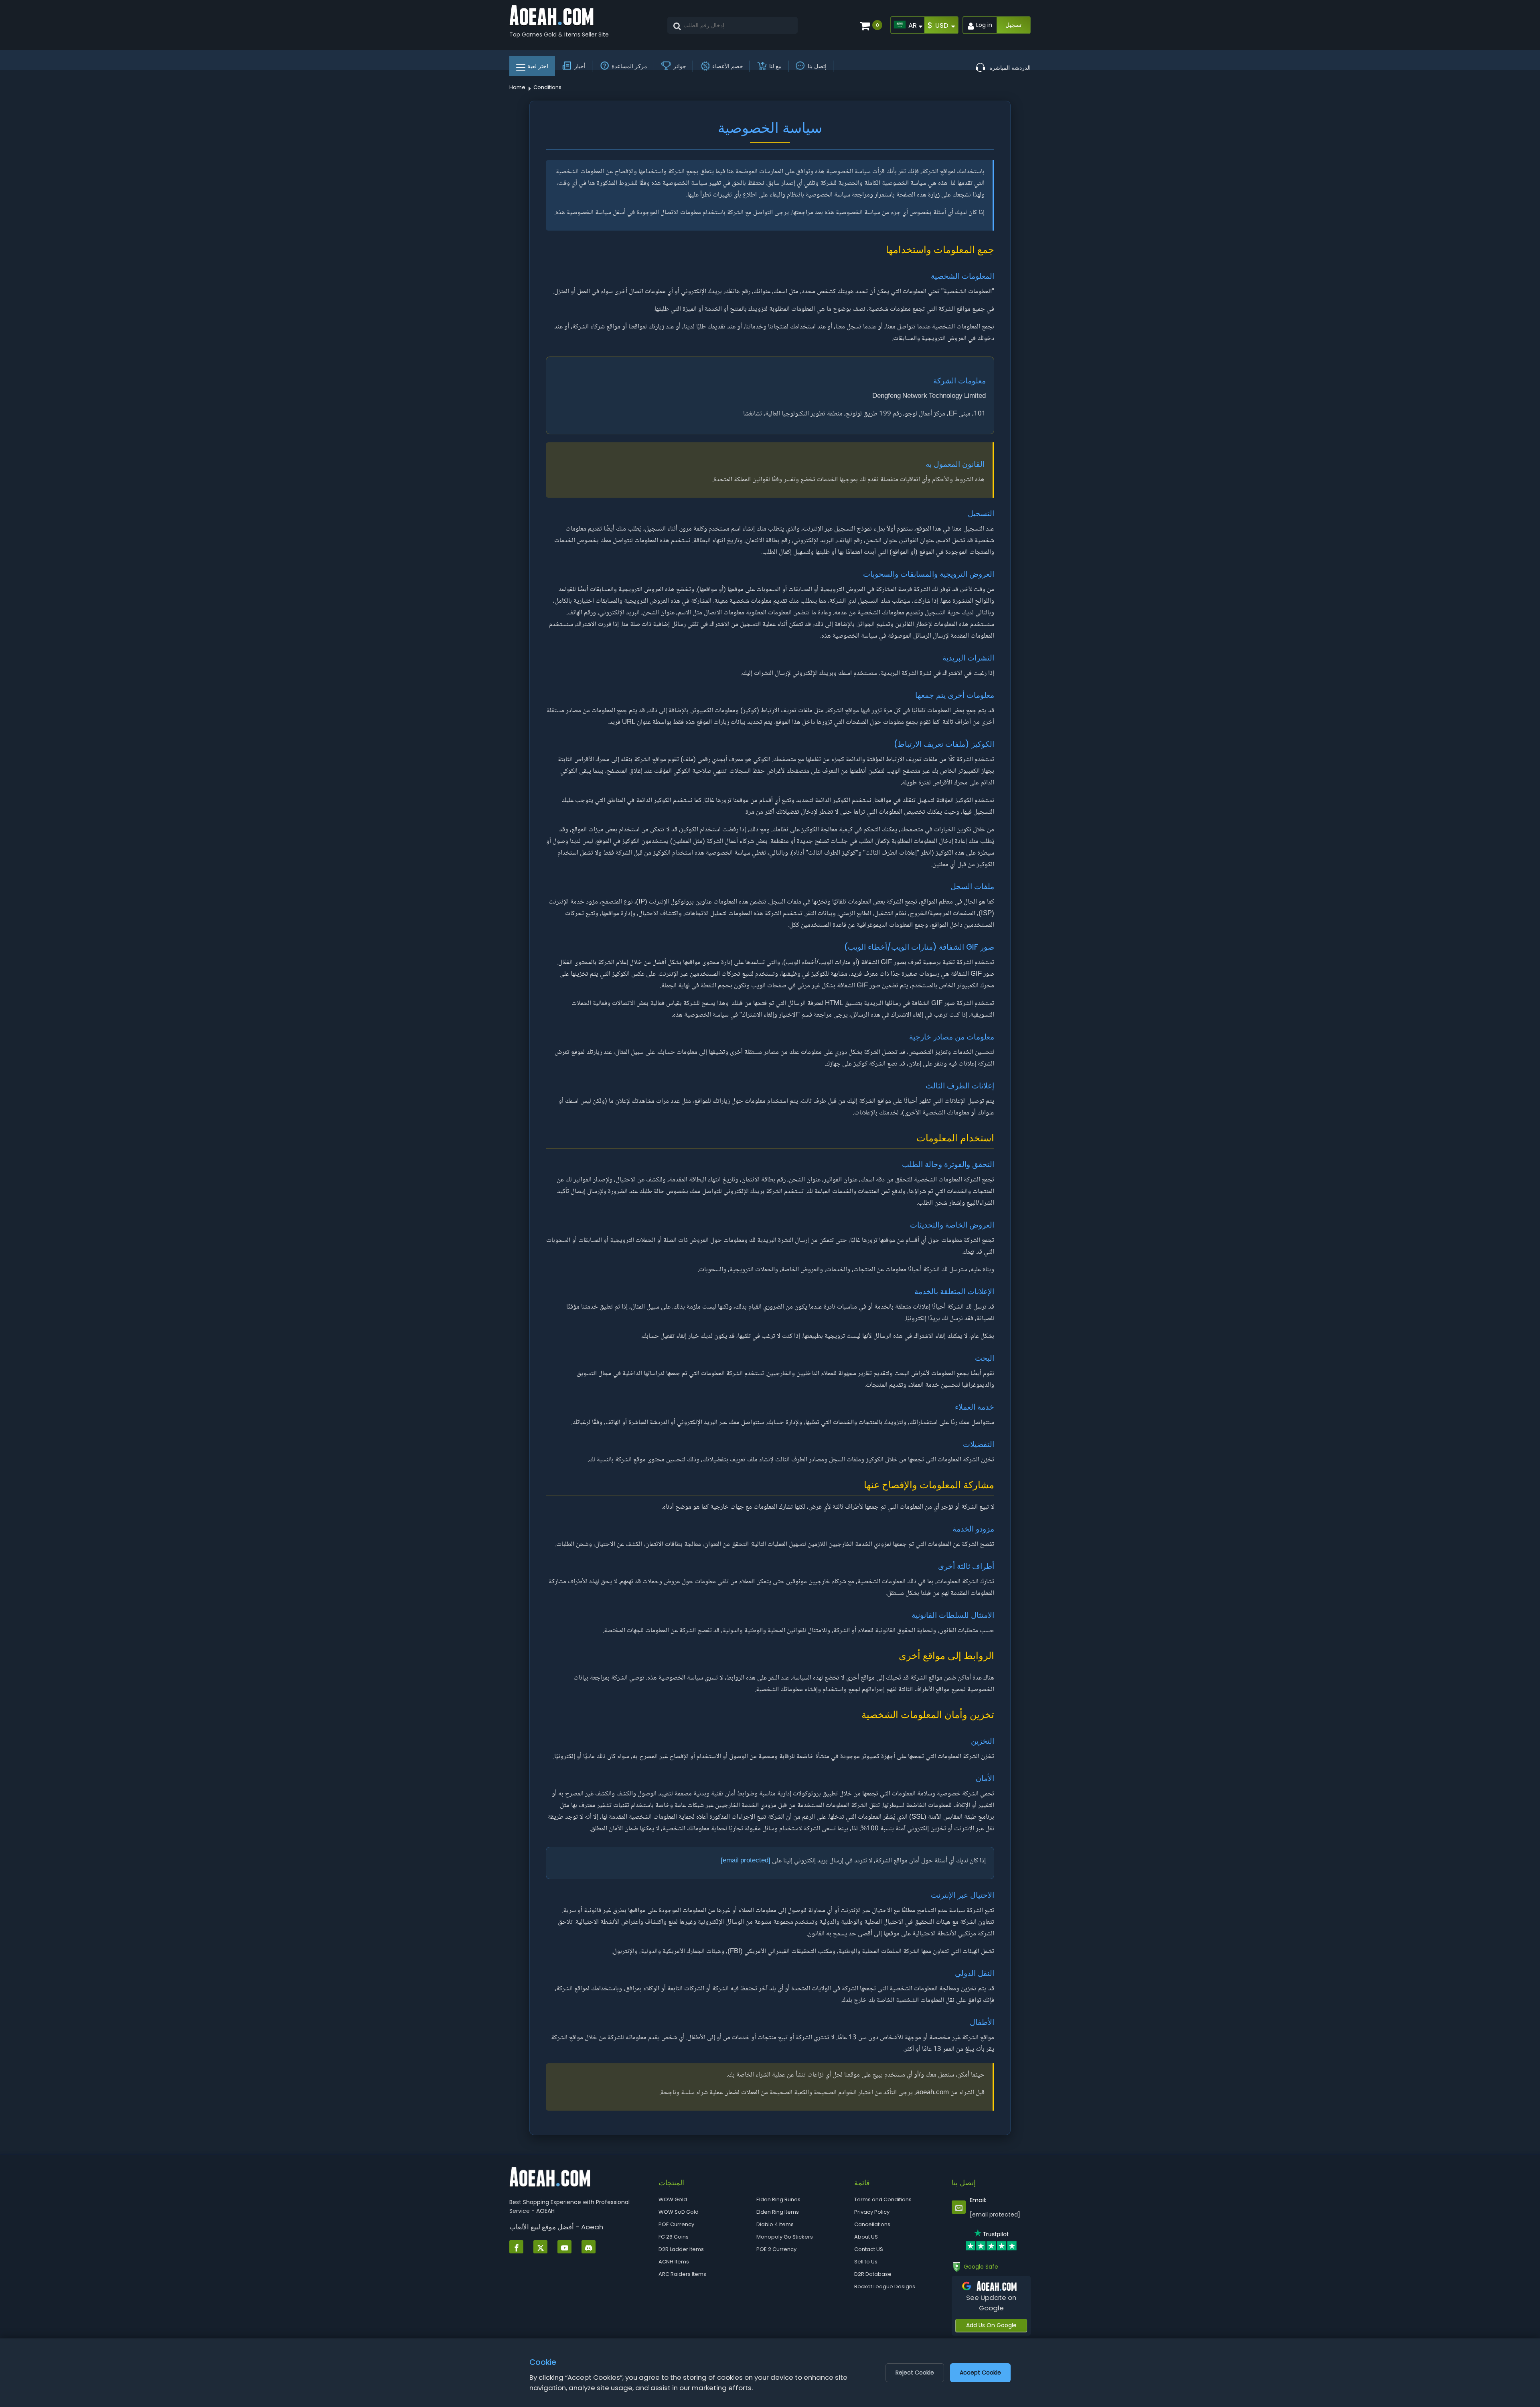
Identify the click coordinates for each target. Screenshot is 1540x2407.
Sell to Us (866, 2262)
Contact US (869, 2249)
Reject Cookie (915, 2373)
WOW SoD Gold (679, 2212)
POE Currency (676, 2224)
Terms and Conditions (883, 2199)
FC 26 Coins (674, 2237)
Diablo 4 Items (775, 2224)
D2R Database (873, 2274)
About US (866, 2237)
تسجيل (1013, 25)
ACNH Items (674, 2262)
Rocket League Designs (885, 2286)
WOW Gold (673, 2199)
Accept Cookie (980, 2373)
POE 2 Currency (776, 2249)
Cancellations (872, 2224)
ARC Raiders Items (682, 2274)
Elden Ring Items (778, 2212)
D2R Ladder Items (681, 2249)
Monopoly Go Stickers (785, 2237)
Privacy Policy (872, 2212)
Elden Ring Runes (778, 2199)
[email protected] (746, 1861)
